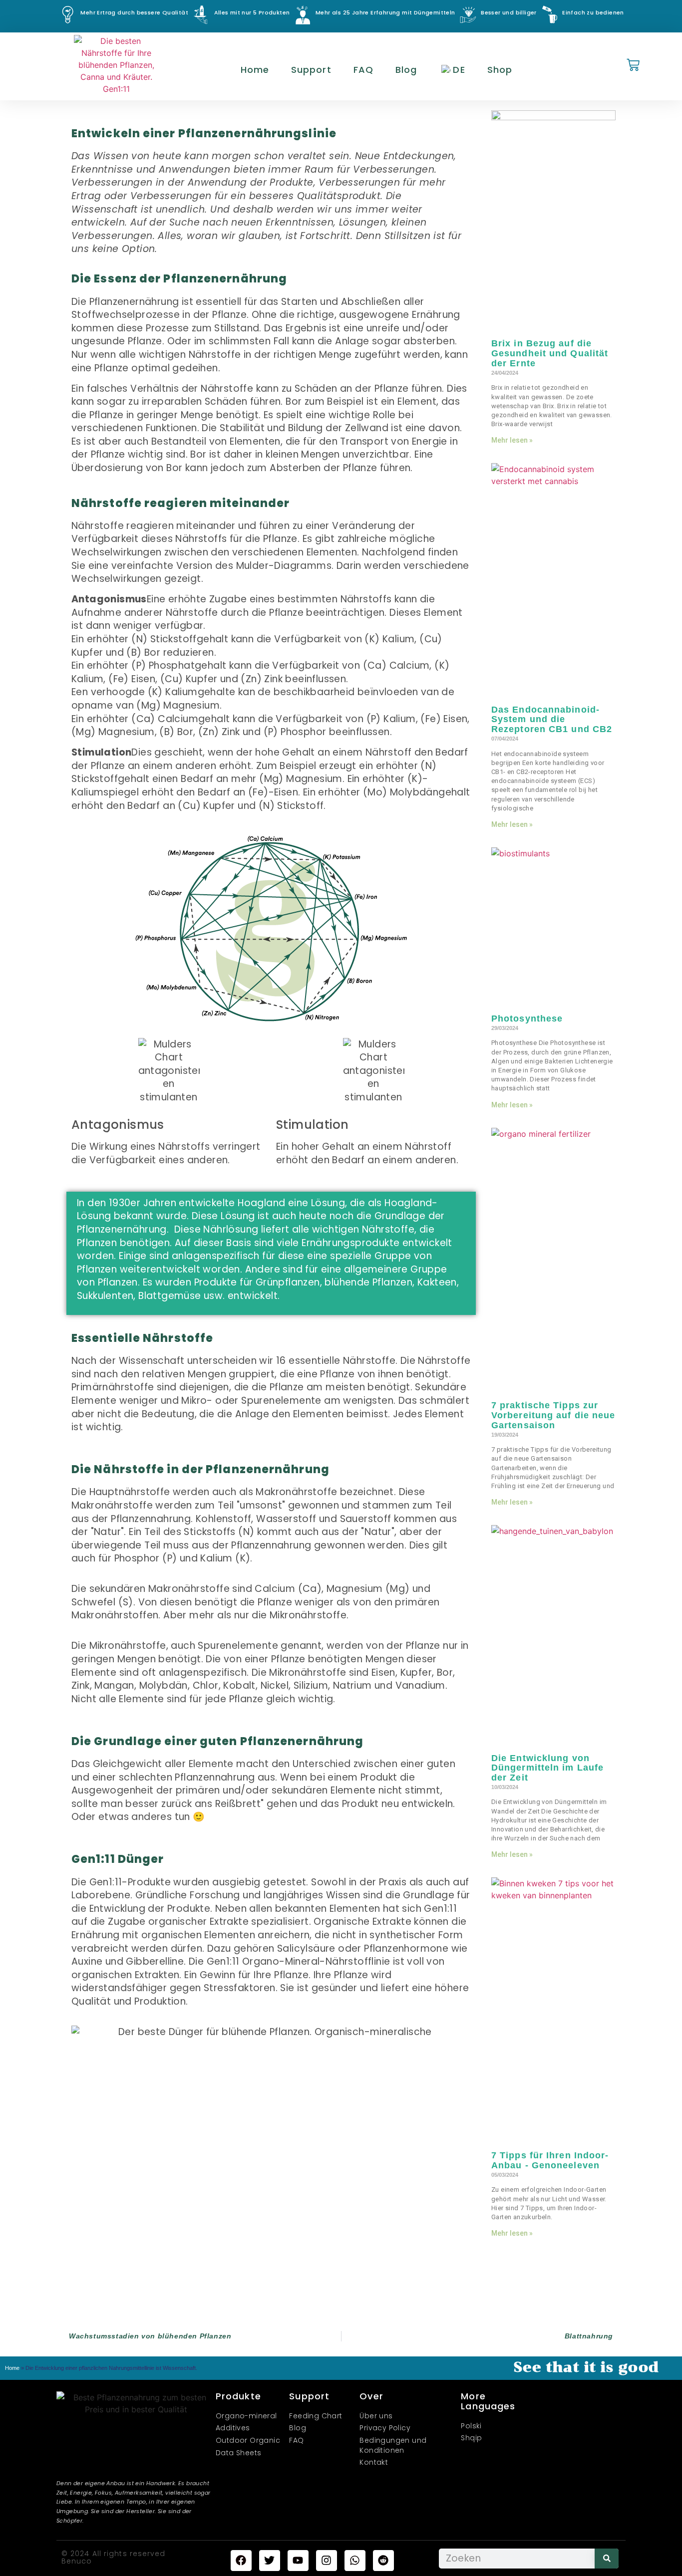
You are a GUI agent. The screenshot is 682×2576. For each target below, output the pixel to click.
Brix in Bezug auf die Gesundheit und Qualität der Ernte (550, 353)
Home (255, 70)
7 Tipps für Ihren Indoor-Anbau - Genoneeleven (550, 2160)
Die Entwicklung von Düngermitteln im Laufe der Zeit (547, 1768)
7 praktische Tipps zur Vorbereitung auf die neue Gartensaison (553, 1415)
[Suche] (607, 2559)
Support (311, 70)
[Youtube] (298, 2561)
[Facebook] (241, 2561)
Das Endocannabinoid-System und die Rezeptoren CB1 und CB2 (552, 720)
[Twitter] (270, 2561)
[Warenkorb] (633, 66)
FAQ (363, 70)
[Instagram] (327, 2561)
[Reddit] (383, 2561)
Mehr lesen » (512, 440)
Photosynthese (527, 1019)
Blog (406, 70)
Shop (500, 70)
